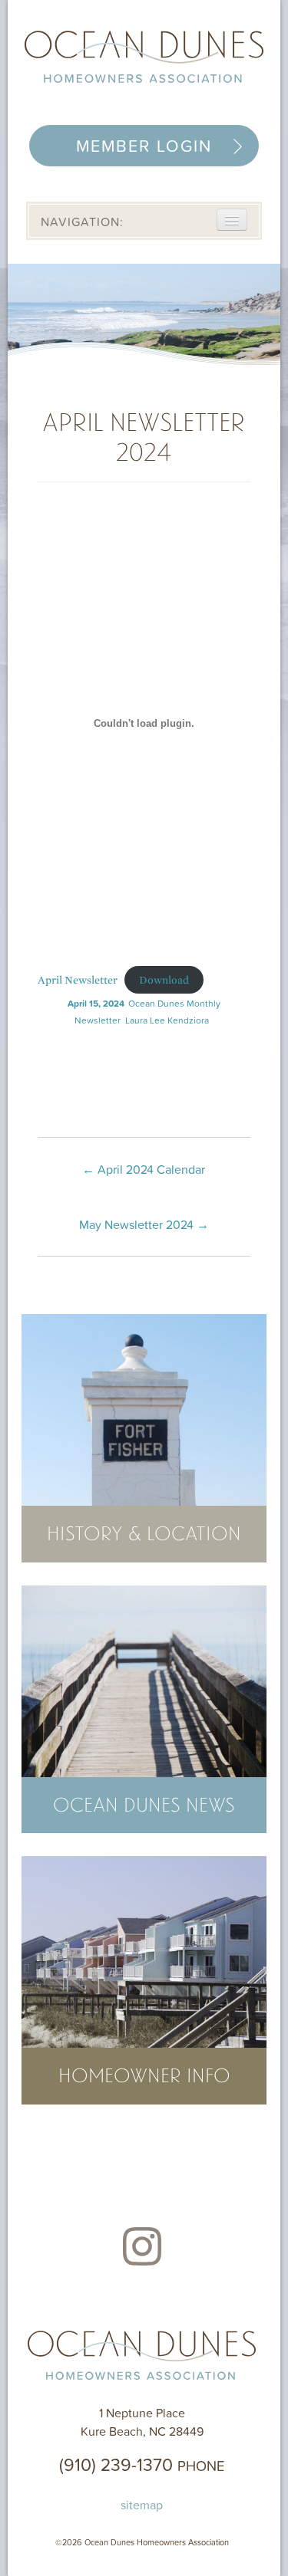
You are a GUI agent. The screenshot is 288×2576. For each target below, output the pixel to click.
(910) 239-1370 (142, 2464)
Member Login (144, 146)
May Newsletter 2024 (144, 1224)
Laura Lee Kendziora (167, 1020)
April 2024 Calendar (144, 1169)
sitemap (142, 2505)
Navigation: (82, 222)
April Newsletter (78, 980)
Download (164, 980)
